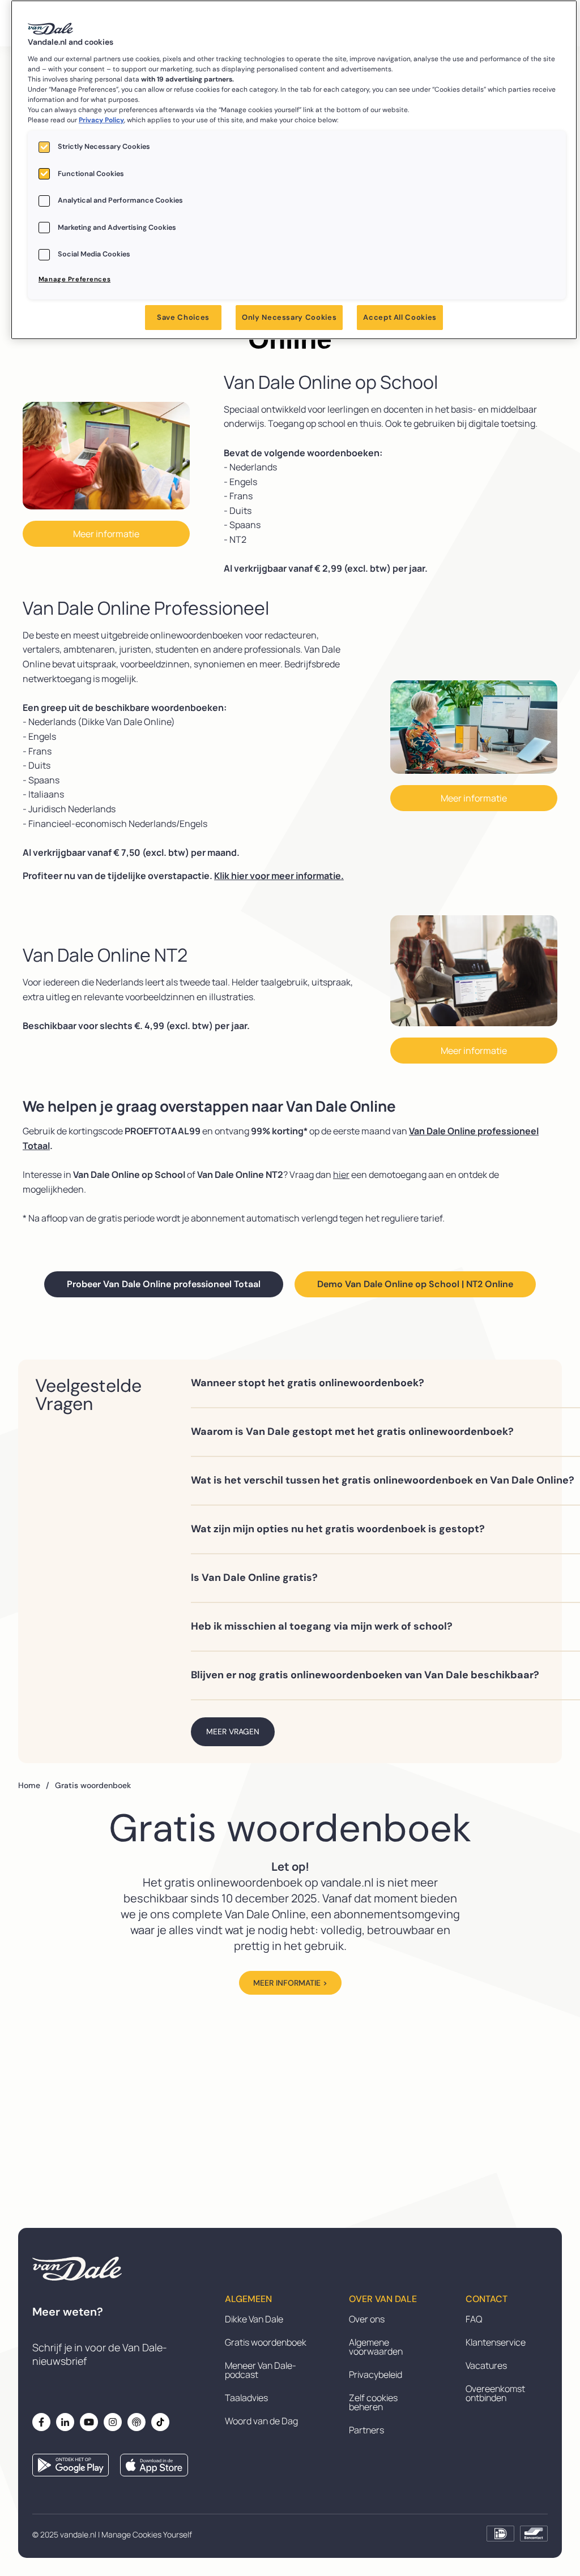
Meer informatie (106, 534)
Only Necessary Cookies (289, 317)
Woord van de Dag (261, 2421)
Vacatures (486, 2365)
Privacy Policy (101, 120)
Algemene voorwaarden (376, 2347)
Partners (366, 2430)
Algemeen (248, 2299)
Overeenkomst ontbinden (495, 2393)
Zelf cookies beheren (373, 2402)
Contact (487, 2299)
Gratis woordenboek (266, 2342)
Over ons (367, 2319)
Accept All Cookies (400, 317)
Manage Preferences (74, 279)
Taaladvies (246, 2398)
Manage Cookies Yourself (147, 2534)
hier (341, 1175)
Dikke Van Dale (254, 2319)
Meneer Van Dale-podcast (261, 2370)
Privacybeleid (376, 2374)
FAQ (474, 2319)
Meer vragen (233, 1731)
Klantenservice (496, 2342)
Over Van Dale (383, 2299)
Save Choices (183, 317)
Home (34, 1785)
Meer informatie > (290, 1983)
